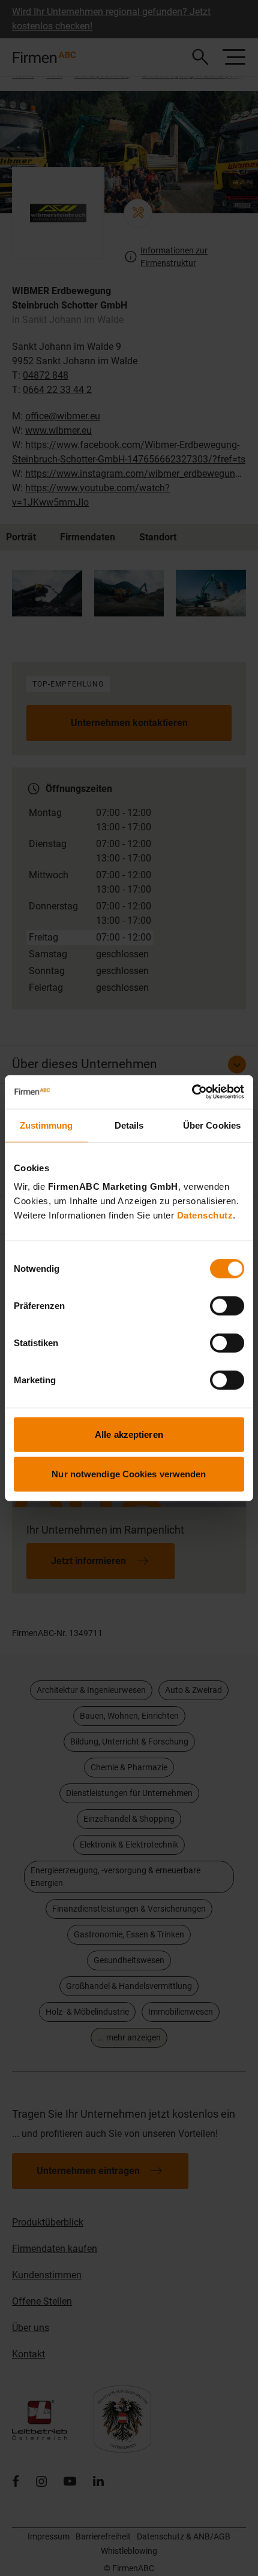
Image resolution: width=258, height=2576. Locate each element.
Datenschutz (205, 1215)
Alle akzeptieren (129, 1434)
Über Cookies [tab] (212, 1125)
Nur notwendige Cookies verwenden (129, 1473)
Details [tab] (129, 1125)
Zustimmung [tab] (46, 1125)
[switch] (227, 1306)
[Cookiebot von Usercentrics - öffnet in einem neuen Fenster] (192, 1092)
